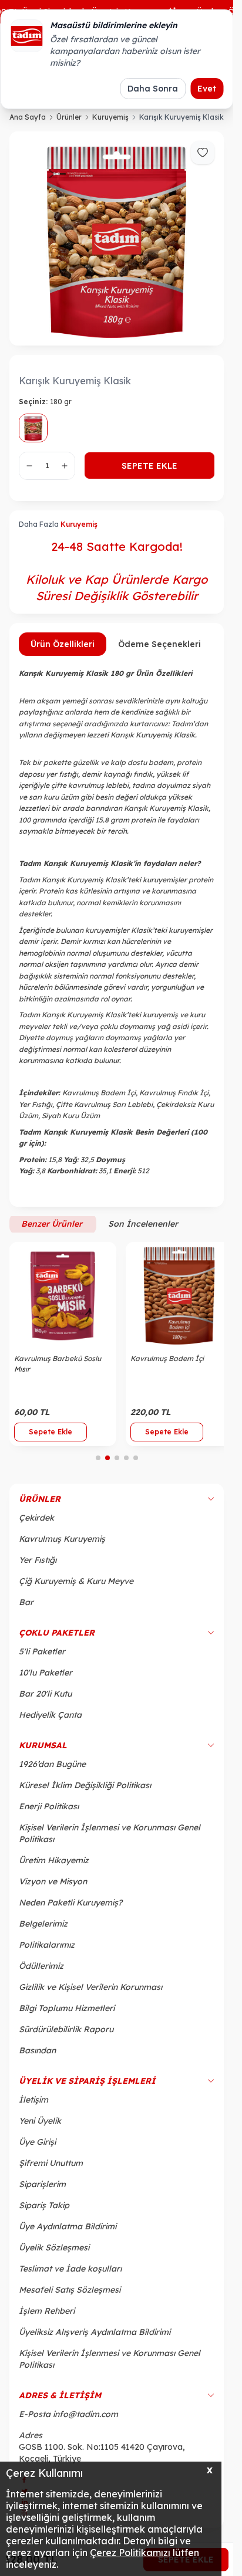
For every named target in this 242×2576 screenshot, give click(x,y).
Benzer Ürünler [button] (53, 1224)
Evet (207, 89)
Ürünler (69, 117)
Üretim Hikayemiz (54, 1867)
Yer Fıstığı (38, 1566)
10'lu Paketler (46, 1679)
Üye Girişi (37, 2148)
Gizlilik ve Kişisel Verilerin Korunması (90, 1993)
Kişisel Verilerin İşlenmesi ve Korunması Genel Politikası (110, 1840)
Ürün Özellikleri (63, 644)
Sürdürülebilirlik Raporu (66, 2036)
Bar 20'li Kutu (45, 1700)
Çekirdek (36, 1524)
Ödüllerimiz (41, 1972)
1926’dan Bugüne (52, 1771)
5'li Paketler (42, 1658)
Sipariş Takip (44, 2212)
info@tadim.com (85, 2421)
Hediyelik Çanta (50, 1721)
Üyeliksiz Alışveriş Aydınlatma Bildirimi (95, 2338)
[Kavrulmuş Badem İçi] (173, 1293)
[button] (98, 1464)
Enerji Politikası (49, 1813)
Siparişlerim (42, 2191)
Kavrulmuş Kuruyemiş (62, 1545)
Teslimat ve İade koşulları (70, 2275)
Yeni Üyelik (40, 2127)
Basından (37, 2057)
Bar (26, 1609)
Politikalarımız (47, 1951)
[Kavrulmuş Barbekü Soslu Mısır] (61, 1293)
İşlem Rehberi (47, 2317)
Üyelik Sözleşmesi (54, 2254)
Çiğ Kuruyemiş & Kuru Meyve (76, 1587)
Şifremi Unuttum (51, 2169)
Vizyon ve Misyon (53, 1888)
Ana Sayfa (28, 117)
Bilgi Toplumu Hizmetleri (67, 2015)
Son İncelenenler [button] (143, 1224)
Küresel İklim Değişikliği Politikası (85, 1792)
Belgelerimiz (43, 1930)
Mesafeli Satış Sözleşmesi (70, 2296)
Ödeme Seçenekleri (159, 644)
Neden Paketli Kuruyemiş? (70, 1909)
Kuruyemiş (110, 117)
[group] (117, 238)
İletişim (33, 2106)
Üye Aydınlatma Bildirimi (68, 2233)
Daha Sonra (153, 89)
